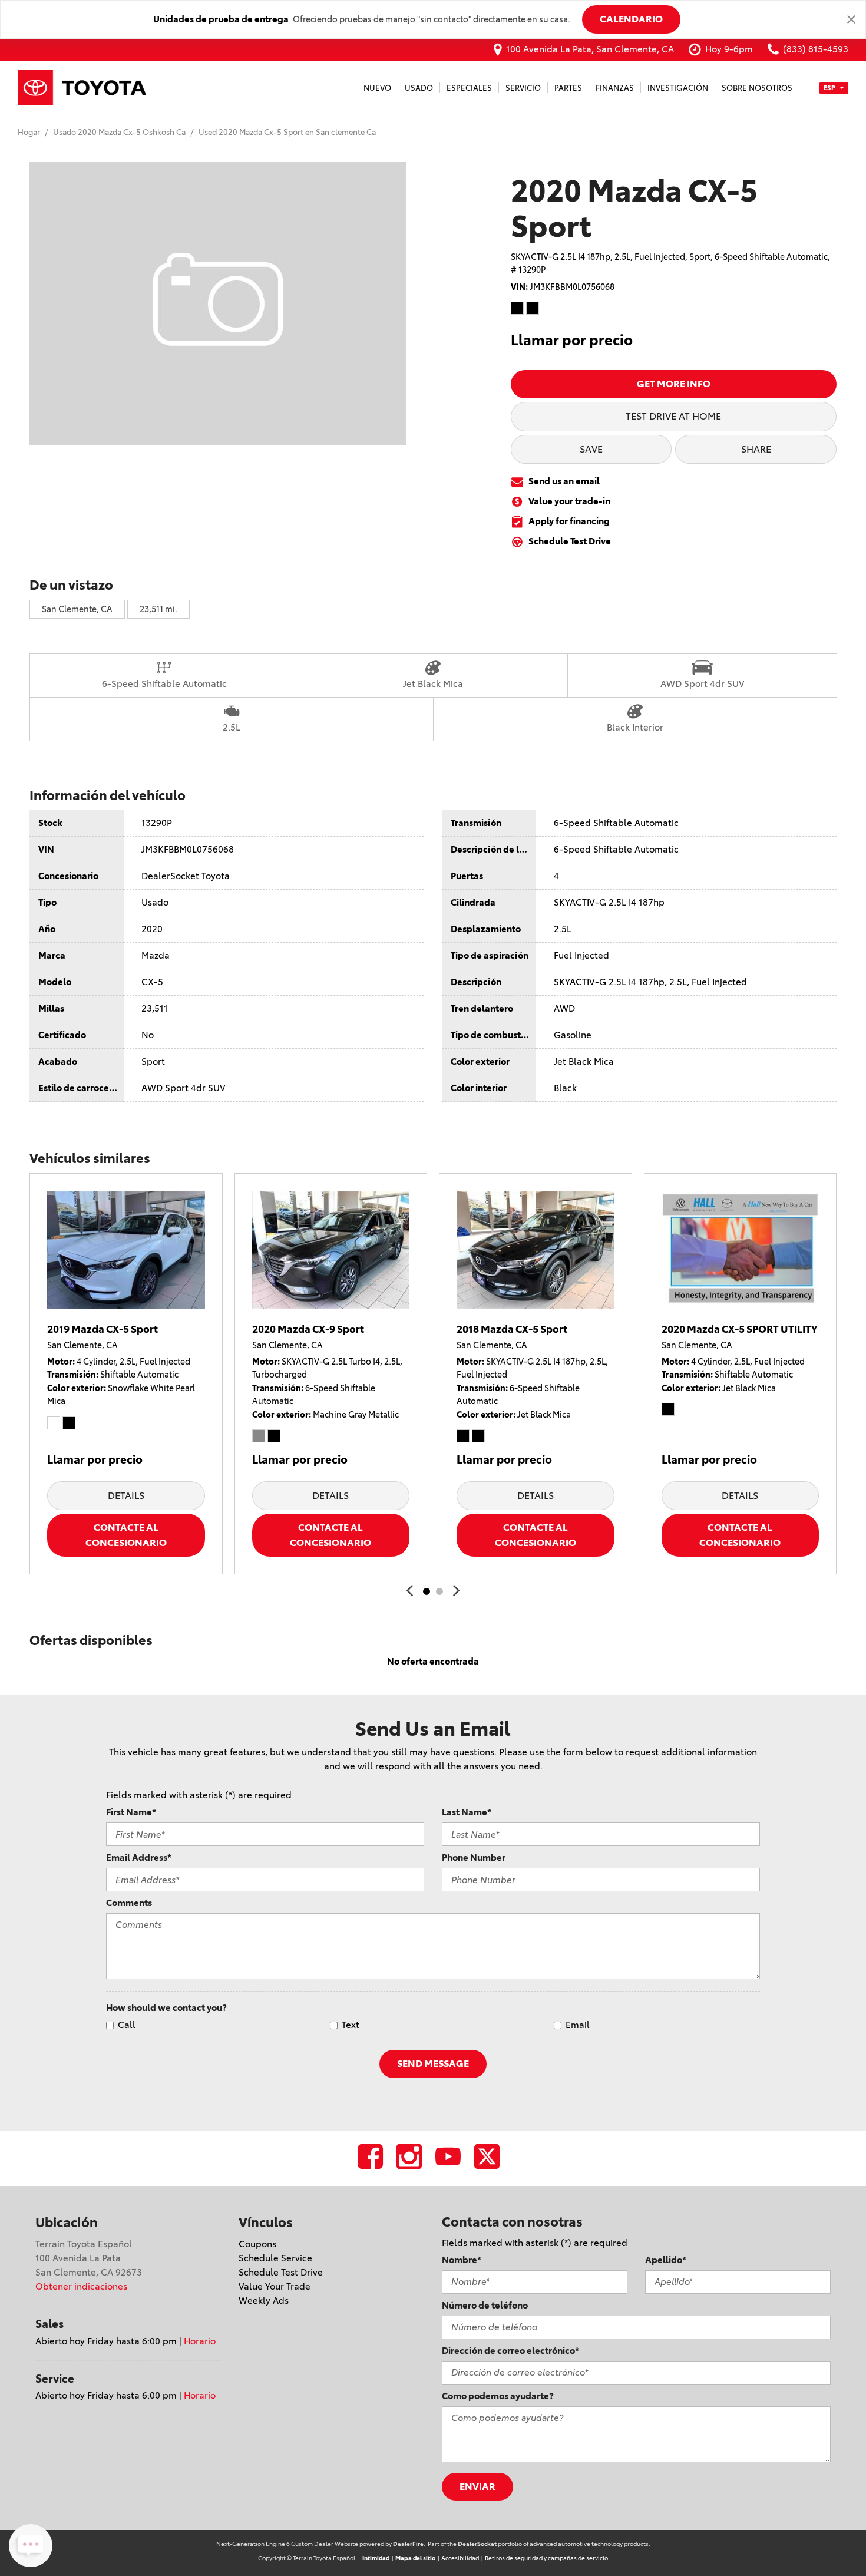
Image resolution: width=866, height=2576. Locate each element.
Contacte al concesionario (126, 1535)
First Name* (131, 1812)
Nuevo (377, 88)
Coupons (257, 2244)
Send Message (433, 2063)
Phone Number (474, 1857)
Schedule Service (275, 2258)
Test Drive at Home (673, 416)
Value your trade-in (569, 501)
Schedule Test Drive (570, 541)
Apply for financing (569, 521)
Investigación (678, 88)
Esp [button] (830, 87)
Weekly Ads (264, 2301)
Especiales (469, 88)
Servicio (523, 88)
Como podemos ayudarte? (498, 2396)
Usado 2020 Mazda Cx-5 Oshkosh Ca (120, 132)
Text (351, 2025)
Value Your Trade (275, 2286)
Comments (129, 1903)
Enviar (477, 2486)
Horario (200, 2341)
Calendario (631, 19)
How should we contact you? (166, 2008)
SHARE (756, 449)
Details (126, 1495)
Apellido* (666, 2260)
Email (578, 2025)
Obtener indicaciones (81, 2286)
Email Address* (139, 1857)
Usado (419, 88)
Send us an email (564, 481)
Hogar (30, 132)
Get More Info (674, 384)
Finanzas (615, 88)
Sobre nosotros (757, 88)
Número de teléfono (485, 2305)
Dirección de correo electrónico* (510, 2351)
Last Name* (467, 1812)
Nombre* (462, 2260)
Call (127, 2025)
